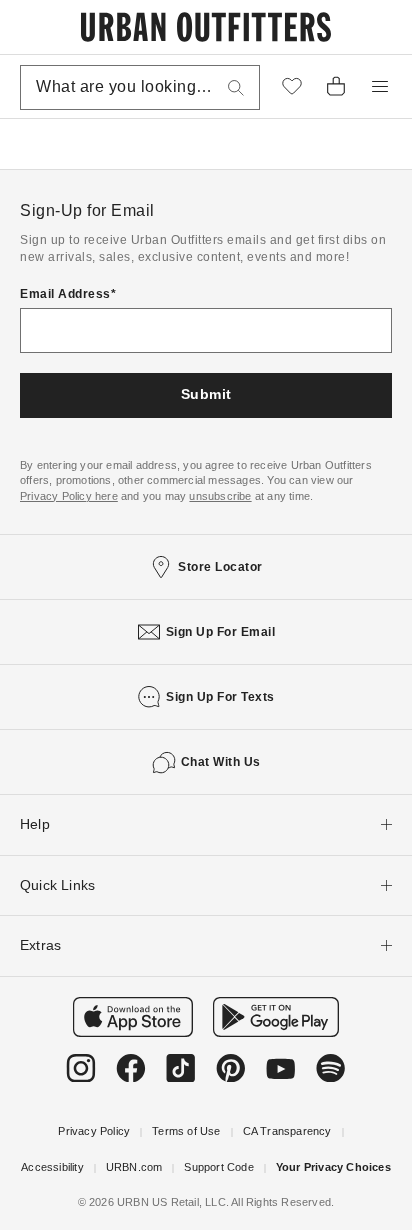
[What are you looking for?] (236, 87)
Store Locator (220, 567)
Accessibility (52, 1167)
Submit (206, 394)
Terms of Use (186, 1131)
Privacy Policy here (69, 496)
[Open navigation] (380, 87)
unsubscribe (220, 496)
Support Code (218, 1167)
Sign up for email (221, 632)
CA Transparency (287, 1131)
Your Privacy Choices (333, 1167)
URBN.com (134, 1167)
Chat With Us (221, 762)
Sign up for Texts (220, 697)
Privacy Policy (94, 1131)
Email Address (65, 294)
